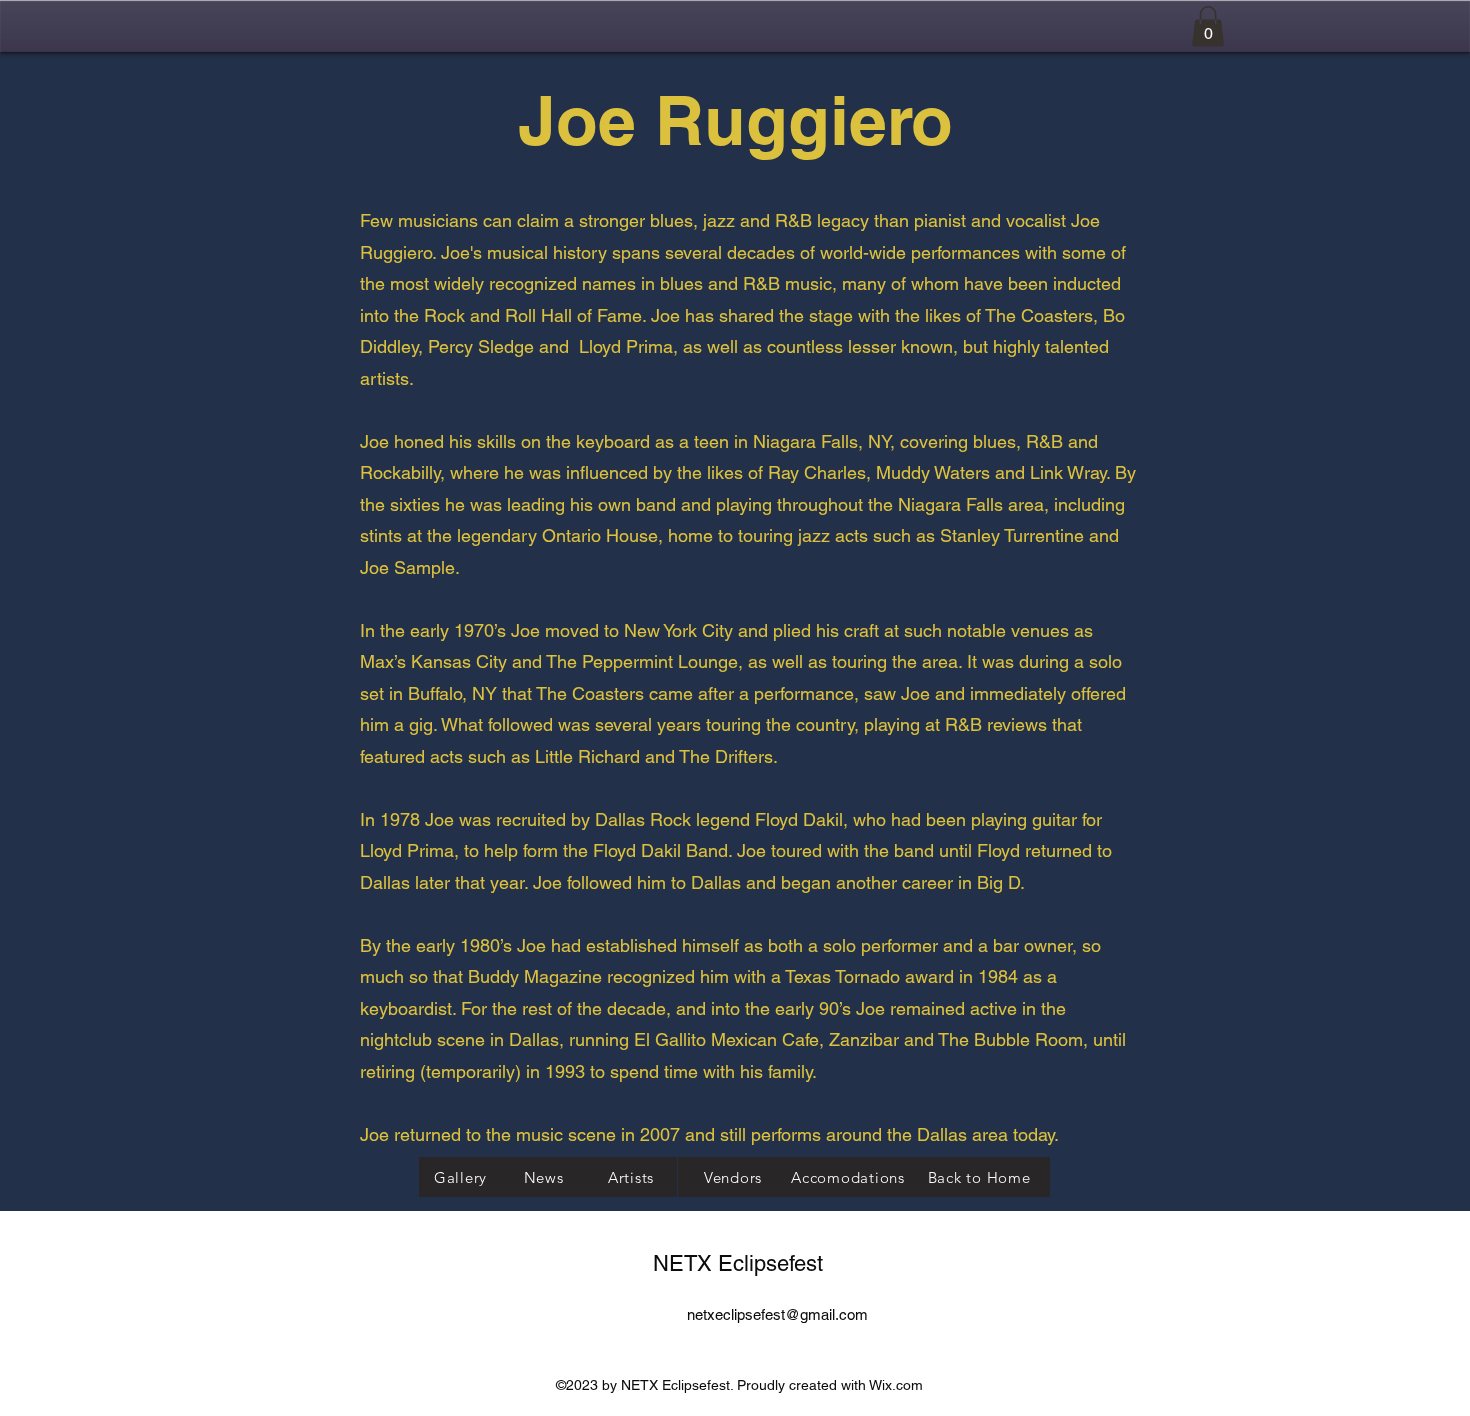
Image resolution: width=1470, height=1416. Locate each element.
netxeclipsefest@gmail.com (777, 1314)
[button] (1208, 26)
